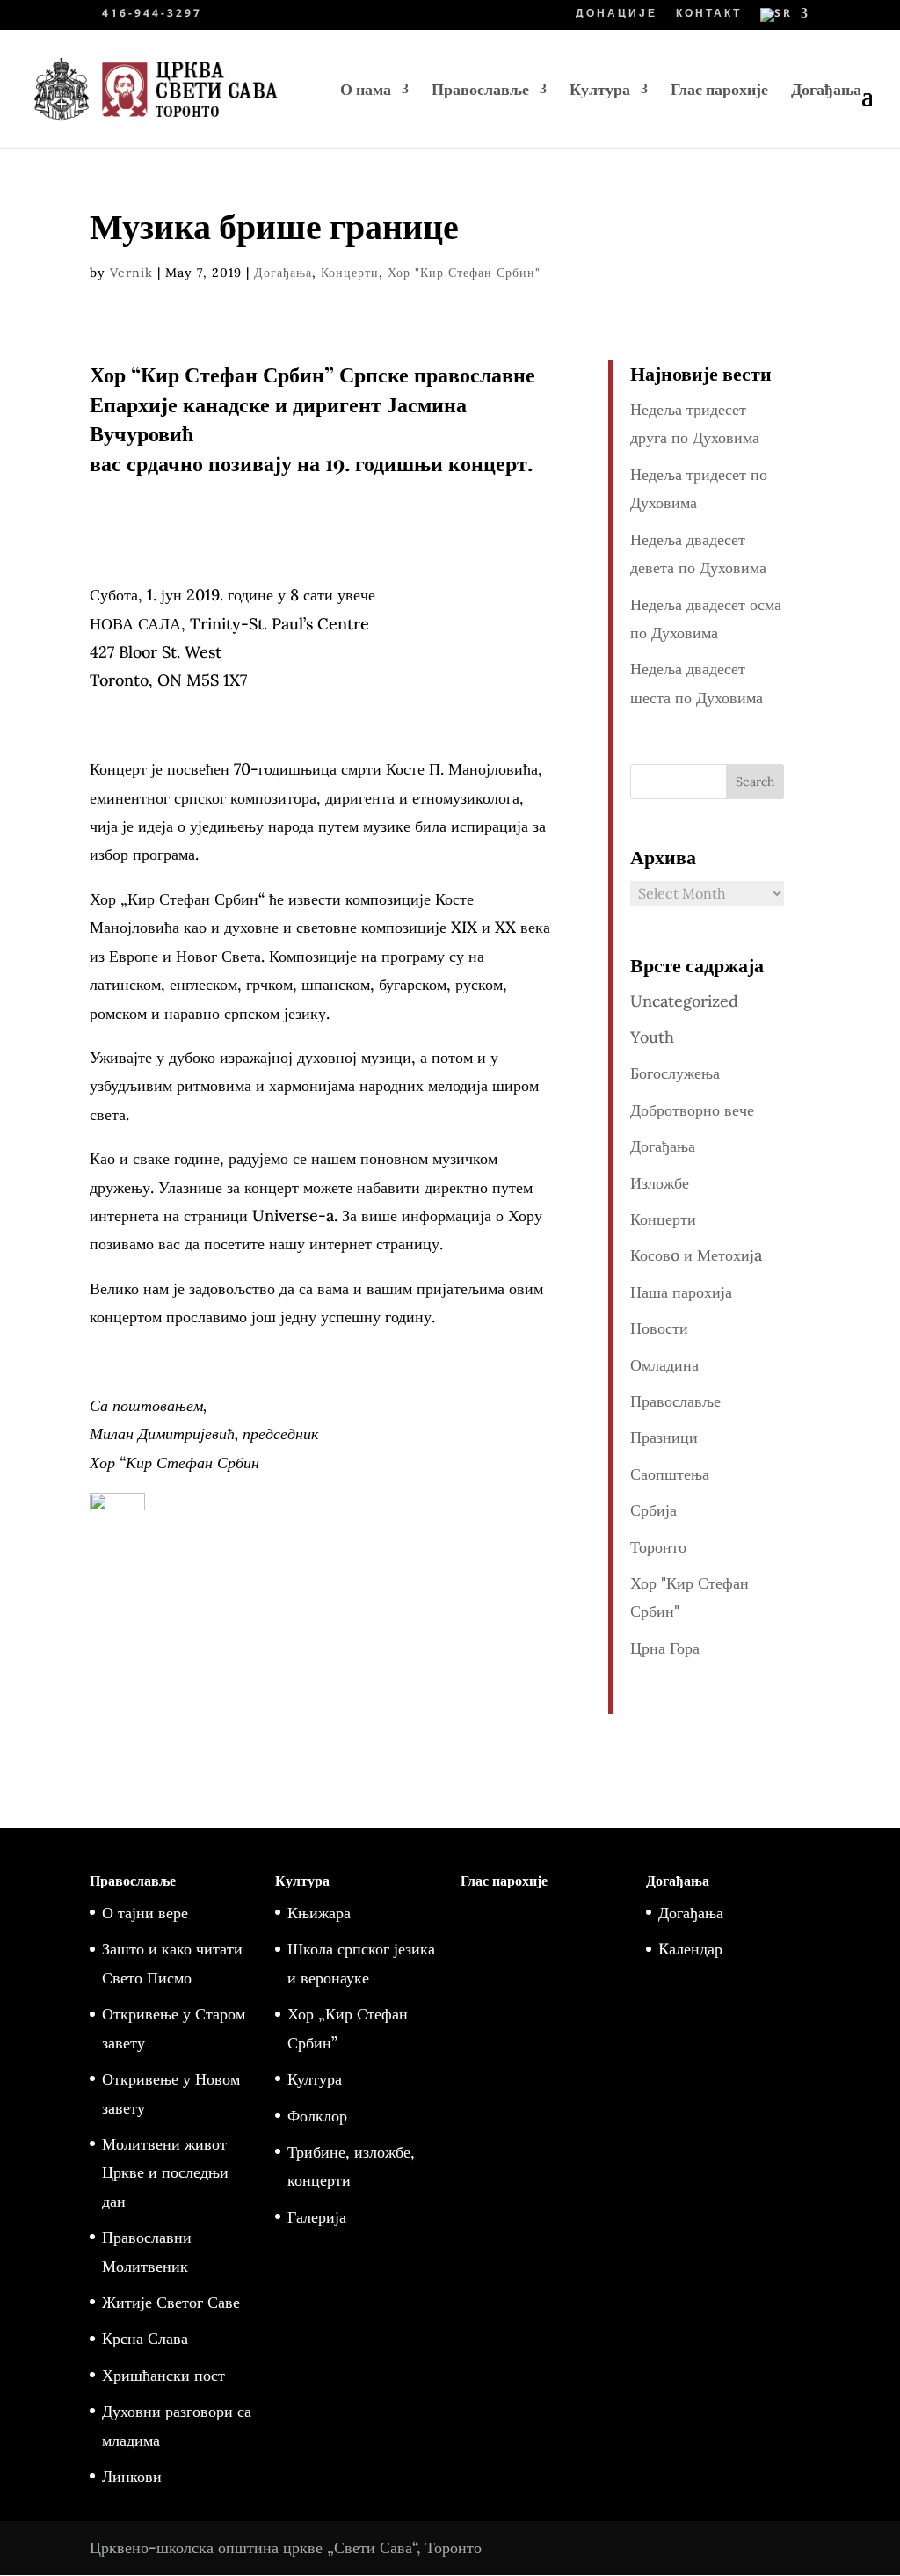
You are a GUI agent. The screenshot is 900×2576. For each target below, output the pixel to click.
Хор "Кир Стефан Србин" (464, 273)
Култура (600, 91)
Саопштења (670, 1474)
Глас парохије (719, 91)
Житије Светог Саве (171, 2302)
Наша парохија (681, 1292)
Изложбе (660, 1183)
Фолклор (317, 2116)
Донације (617, 14)
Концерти (350, 273)
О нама (366, 91)
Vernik (131, 273)
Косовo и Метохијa (696, 1255)
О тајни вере (145, 1913)
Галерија (317, 2217)
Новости (659, 1328)
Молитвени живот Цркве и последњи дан (165, 2172)
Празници (664, 1437)
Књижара (319, 1913)
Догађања (826, 91)
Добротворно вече (692, 1110)
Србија (653, 1510)
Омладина (664, 1365)
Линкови (132, 2476)
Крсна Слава (145, 2338)
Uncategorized (684, 1001)
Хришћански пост (163, 2375)
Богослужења (675, 1073)
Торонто (658, 1547)
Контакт (709, 14)
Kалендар (690, 1949)
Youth (652, 1037)
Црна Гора (665, 1648)
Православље (480, 91)
